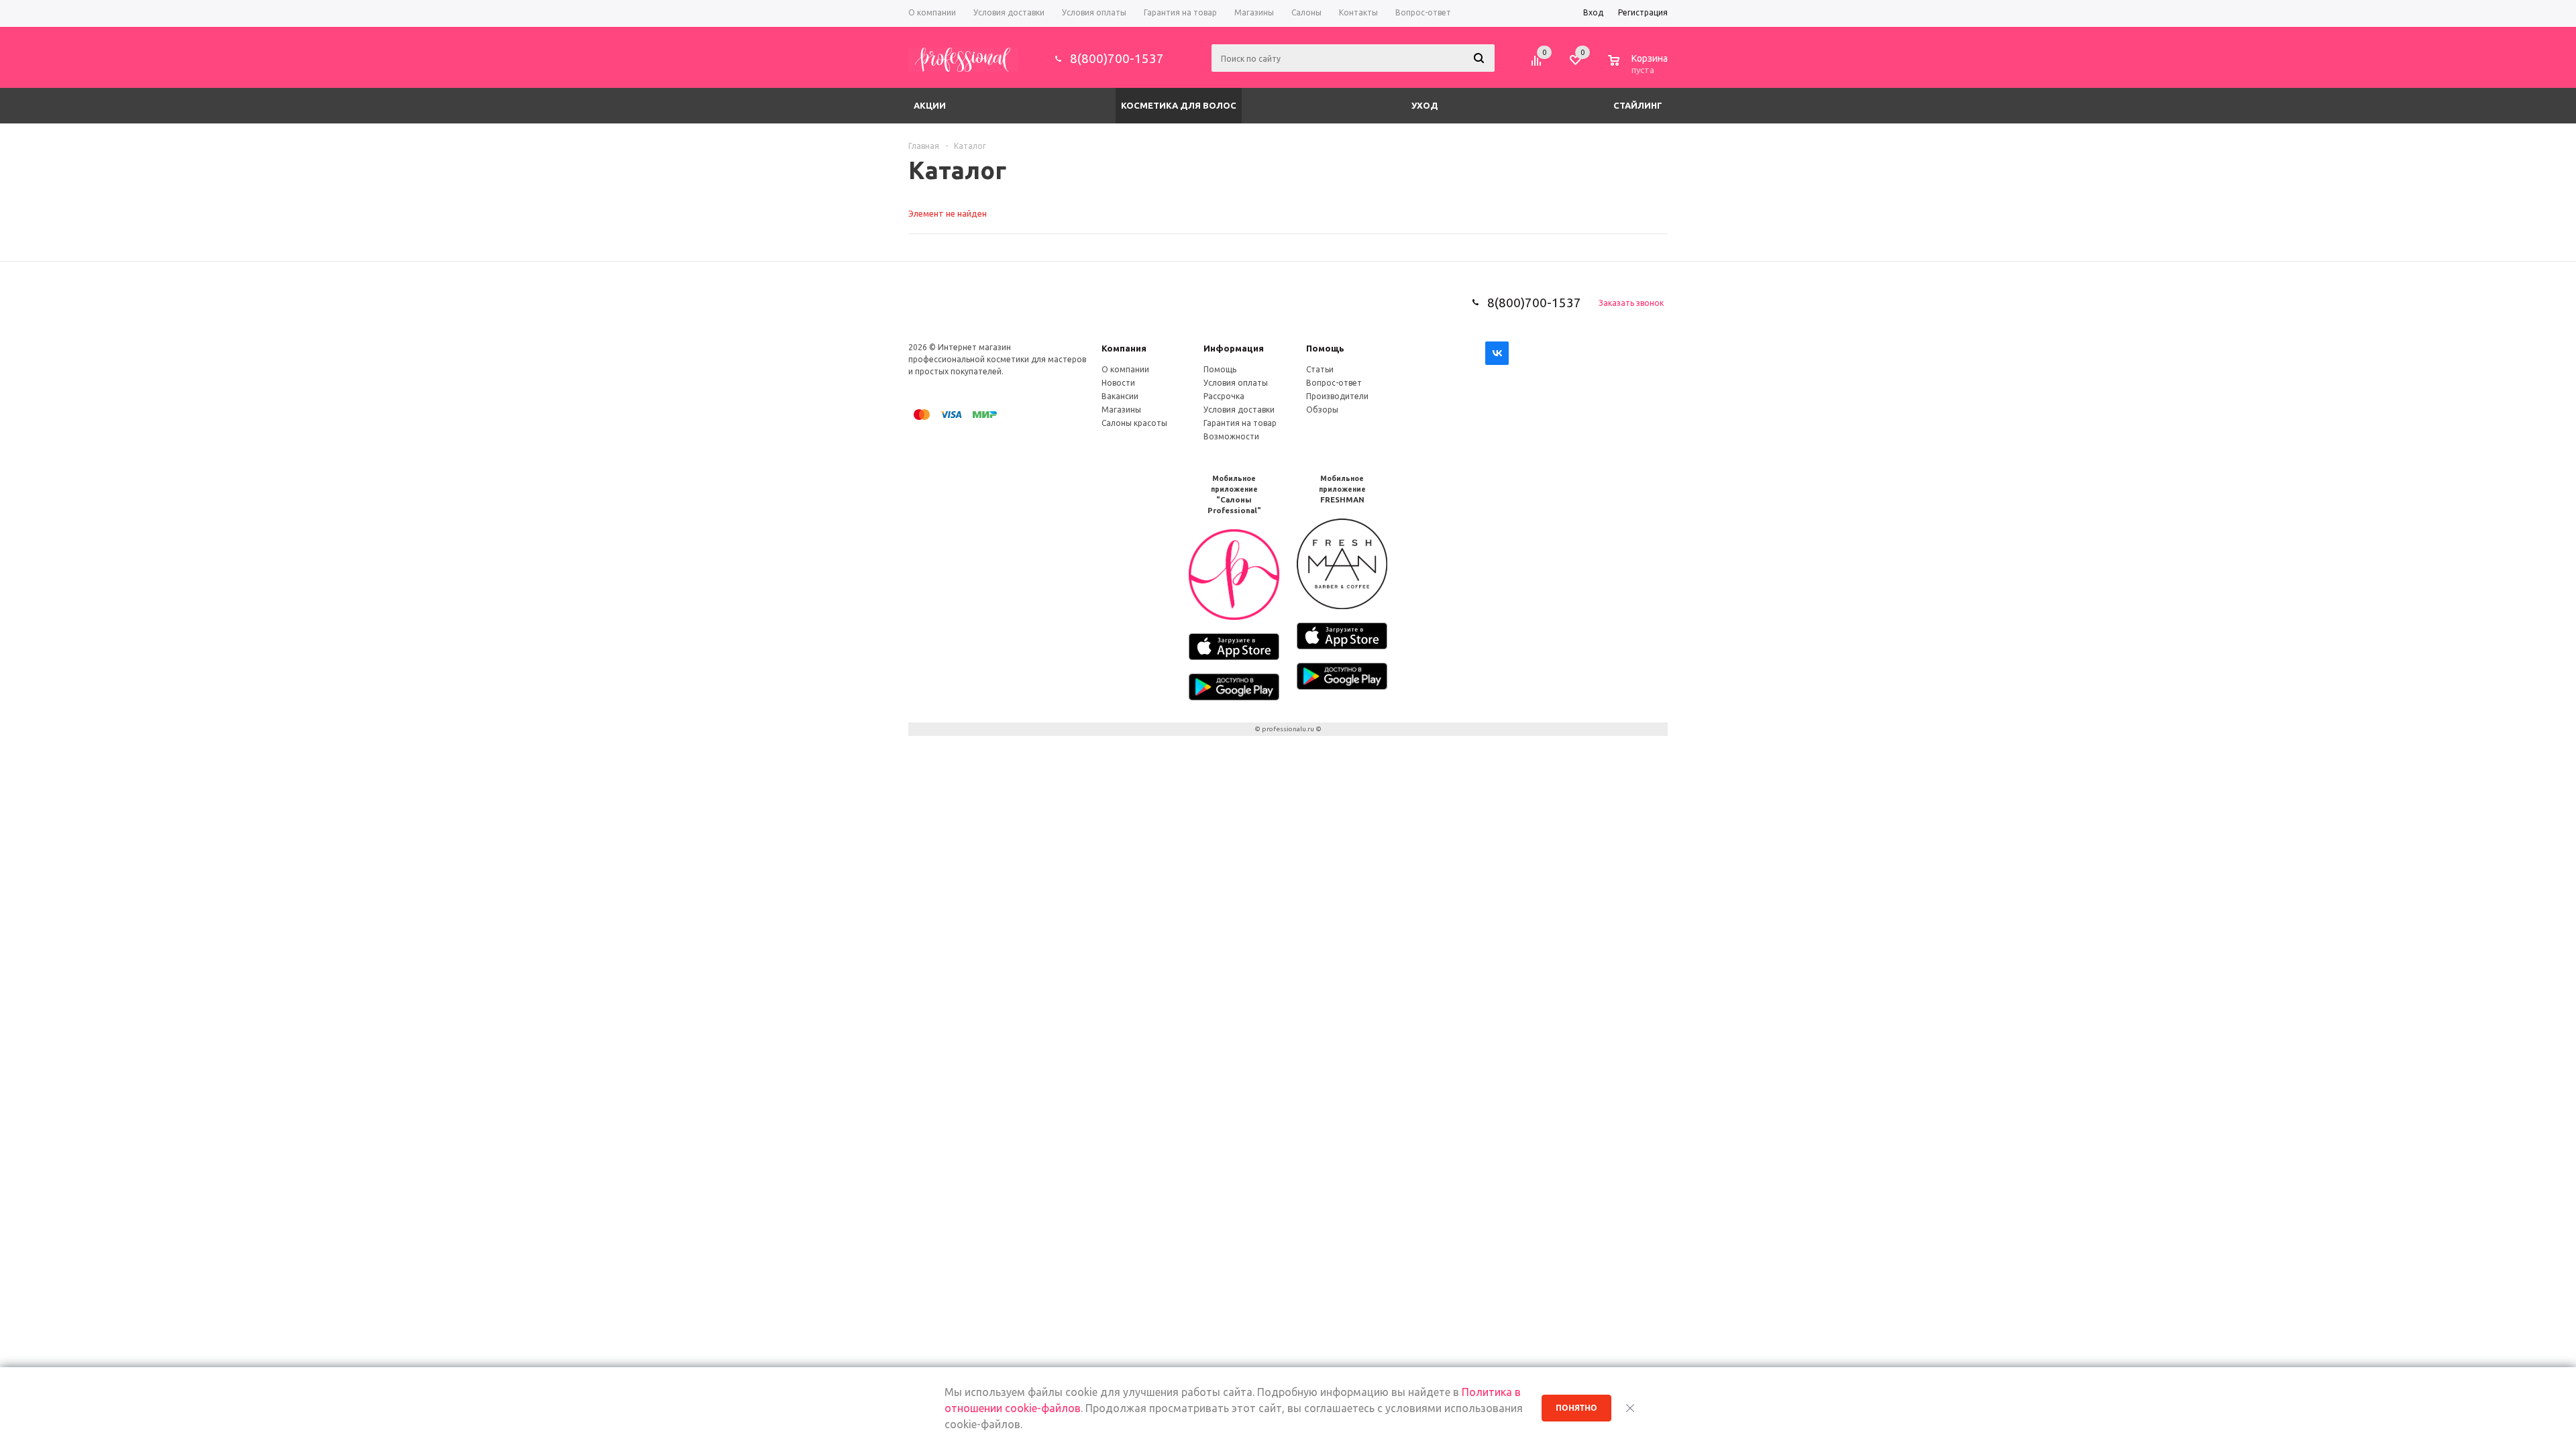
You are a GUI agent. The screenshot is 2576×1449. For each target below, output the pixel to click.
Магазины (1121, 410)
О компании (1125, 369)
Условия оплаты (1236, 383)
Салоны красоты (1134, 423)
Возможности (1231, 436)
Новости (1118, 383)
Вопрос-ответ (1334, 383)
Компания (1124, 348)
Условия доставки (1239, 410)
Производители (1337, 396)
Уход (1425, 105)
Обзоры (1322, 410)
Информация (1234, 348)
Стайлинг (1638, 105)
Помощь (1325, 348)
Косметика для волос (1179, 105)
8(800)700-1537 (1117, 58)
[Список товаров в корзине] (1640, 68)
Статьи (1320, 369)
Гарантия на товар (1240, 423)
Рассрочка (1224, 396)
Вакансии (1120, 396)
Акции (930, 105)
